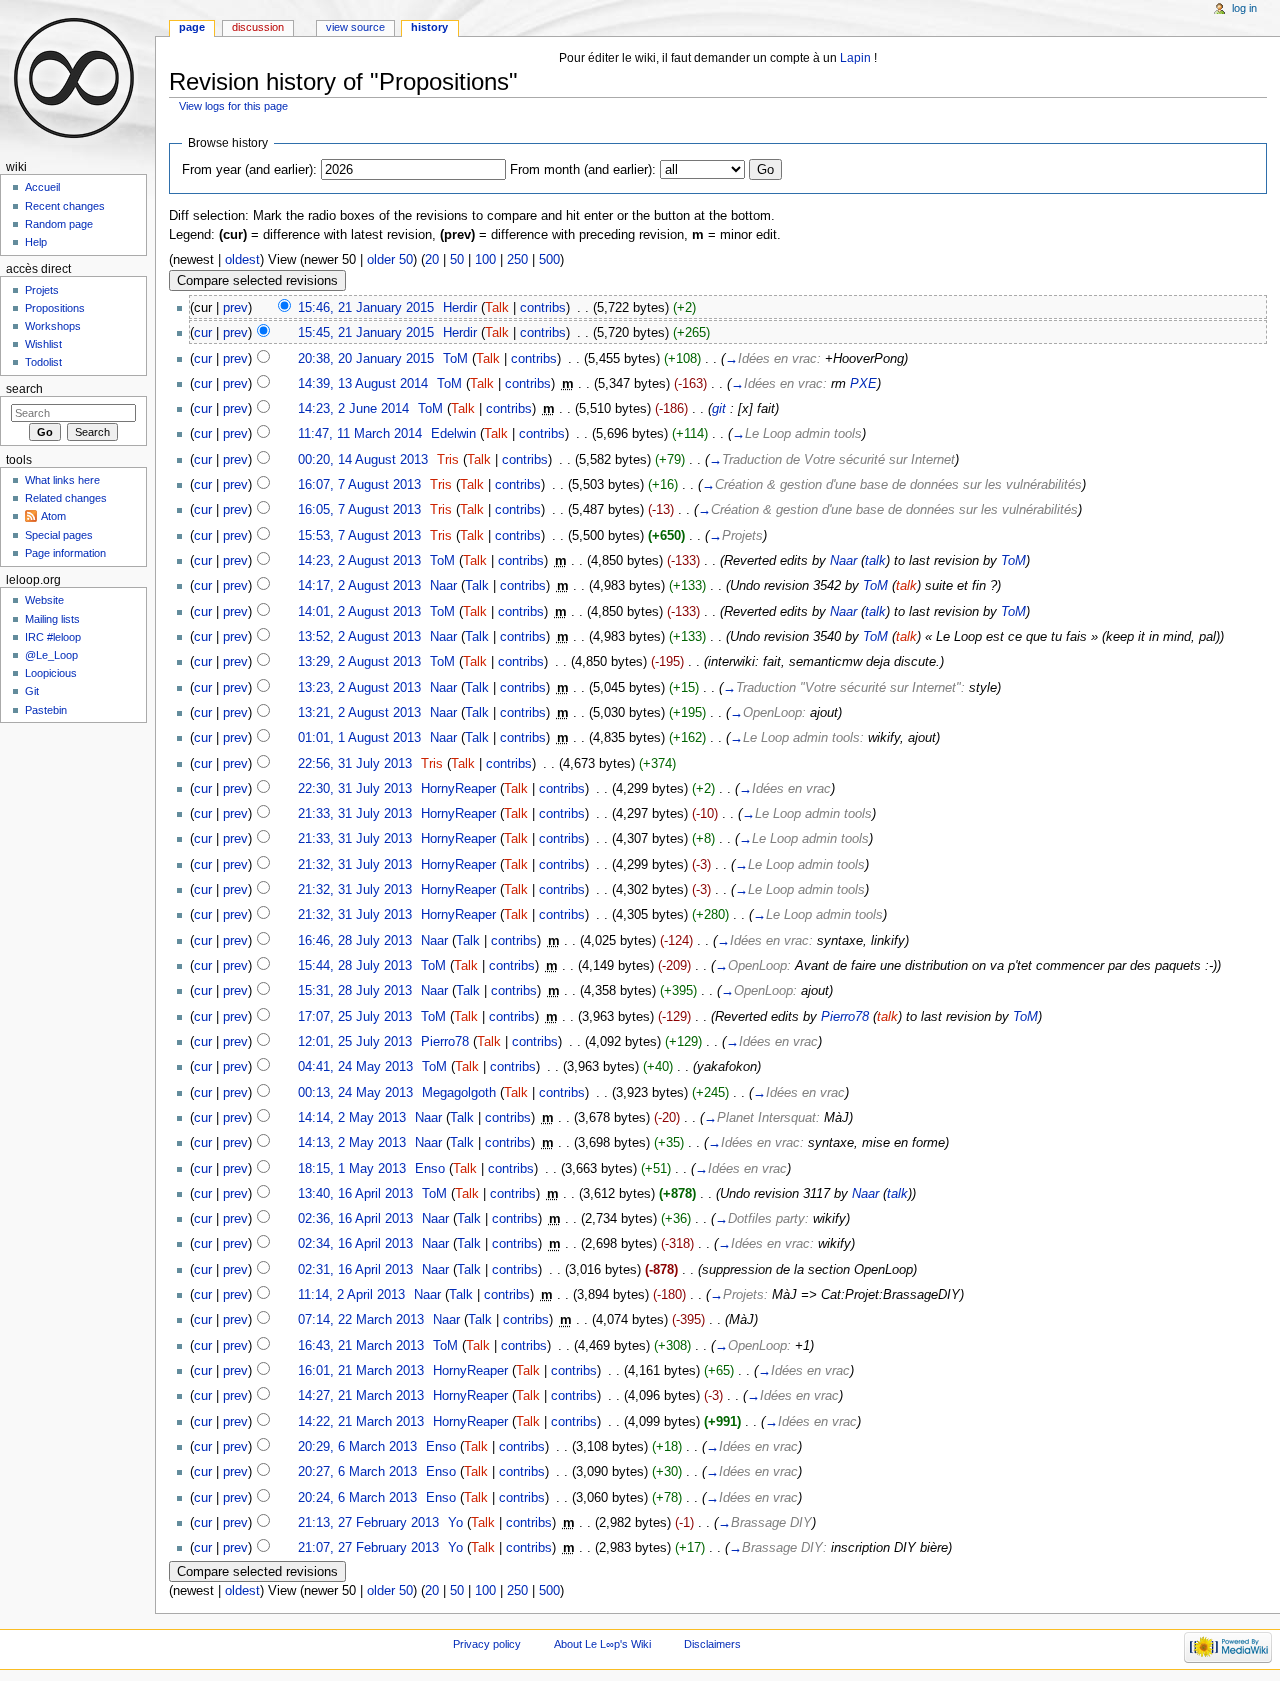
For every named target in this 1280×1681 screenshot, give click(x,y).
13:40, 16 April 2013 (355, 1194)
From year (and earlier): (249, 170)
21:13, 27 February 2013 (368, 1523)
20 (432, 260)
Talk (497, 308)
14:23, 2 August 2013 (359, 561)
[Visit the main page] (77, 77)
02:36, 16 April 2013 (355, 1219)
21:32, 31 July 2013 (355, 865)
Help (36, 242)
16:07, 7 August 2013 (359, 485)
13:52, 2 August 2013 (359, 637)
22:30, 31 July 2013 (355, 789)
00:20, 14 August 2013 (363, 460)
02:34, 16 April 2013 (355, 1244)
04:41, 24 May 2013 (355, 1067)
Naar (843, 561)
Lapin (855, 58)
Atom (53, 516)
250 (517, 260)
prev (235, 308)
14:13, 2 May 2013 (352, 1143)
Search (24, 389)
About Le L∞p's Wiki (602, 1644)
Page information (65, 553)
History (429, 27)
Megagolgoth (459, 1093)
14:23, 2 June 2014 (353, 409)
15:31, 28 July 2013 (355, 991)
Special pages (59, 535)
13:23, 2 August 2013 (359, 688)
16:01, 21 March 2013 (361, 1371)
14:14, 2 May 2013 (352, 1118)
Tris (448, 460)
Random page (59, 224)
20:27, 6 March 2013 (357, 1472)
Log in (1244, 8)
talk (875, 561)
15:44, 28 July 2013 (355, 966)
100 (485, 260)
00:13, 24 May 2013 (355, 1093)
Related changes (66, 498)
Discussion (258, 27)
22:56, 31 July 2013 (355, 764)
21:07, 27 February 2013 (368, 1548)
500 (549, 260)
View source (355, 27)
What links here (62, 480)
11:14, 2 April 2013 (351, 1295)
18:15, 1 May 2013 (352, 1169)
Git (32, 691)
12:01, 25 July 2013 (355, 1042)
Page (192, 27)
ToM (455, 359)
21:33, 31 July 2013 (355, 814)
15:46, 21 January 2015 (366, 308)
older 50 (390, 260)
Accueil (42, 187)
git (719, 409)
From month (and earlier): (583, 170)
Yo (455, 1523)
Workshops (53, 326)
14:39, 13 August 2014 (363, 384)
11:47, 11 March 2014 (360, 434)
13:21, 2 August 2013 (359, 713)
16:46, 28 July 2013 (355, 941)
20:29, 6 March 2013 (357, 1447)
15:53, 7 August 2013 (359, 536)
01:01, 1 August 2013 (359, 738)
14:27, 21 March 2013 (361, 1396)
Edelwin (453, 434)
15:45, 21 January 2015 (366, 333)
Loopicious (51, 673)
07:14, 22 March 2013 (361, 1320)
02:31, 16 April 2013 (355, 1270)
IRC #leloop (53, 637)
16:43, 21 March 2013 (361, 1346)
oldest (242, 260)
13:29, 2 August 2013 (359, 662)
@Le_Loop (51, 655)
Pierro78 (845, 1017)
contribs (543, 308)
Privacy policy (487, 1644)
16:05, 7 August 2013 (359, 510)
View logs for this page (233, 106)
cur (203, 333)
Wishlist (43, 344)
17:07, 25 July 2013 (355, 1017)
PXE (863, 384)
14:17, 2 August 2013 (359, 586)
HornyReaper (458, 789)
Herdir (460, 308)
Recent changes (65, 206)
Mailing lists (52, 619)
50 (457, 260)
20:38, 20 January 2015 (366, 359)
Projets (42, 290)
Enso (430, 1169)
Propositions (55, 308)
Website (44, 600)
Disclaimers (712, 1644)
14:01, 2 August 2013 (359, 612)
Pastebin (46, 710)
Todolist (43, 362)
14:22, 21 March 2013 (361, 1422)
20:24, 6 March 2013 (357, 1498)
